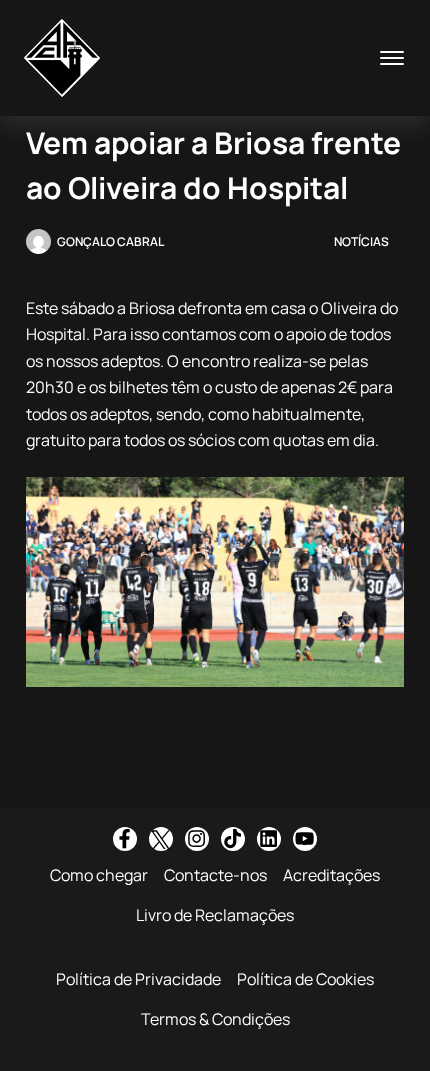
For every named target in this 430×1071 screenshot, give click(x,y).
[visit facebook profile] (125, 839)
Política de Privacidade (138, 979)
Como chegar (99, 875)
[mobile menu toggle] (392, 58)
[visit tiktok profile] (233, 839)
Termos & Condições (215, 1019)
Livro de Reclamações (215, 915)
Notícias (361, 241)
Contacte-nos (215, 875)
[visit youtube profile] (305, 839)
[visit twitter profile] (161, 839)
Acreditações (331, 875)
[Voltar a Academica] (62, 58)
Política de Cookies (305, 979)
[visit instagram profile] (197, 839)
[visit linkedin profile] (269, 839)
